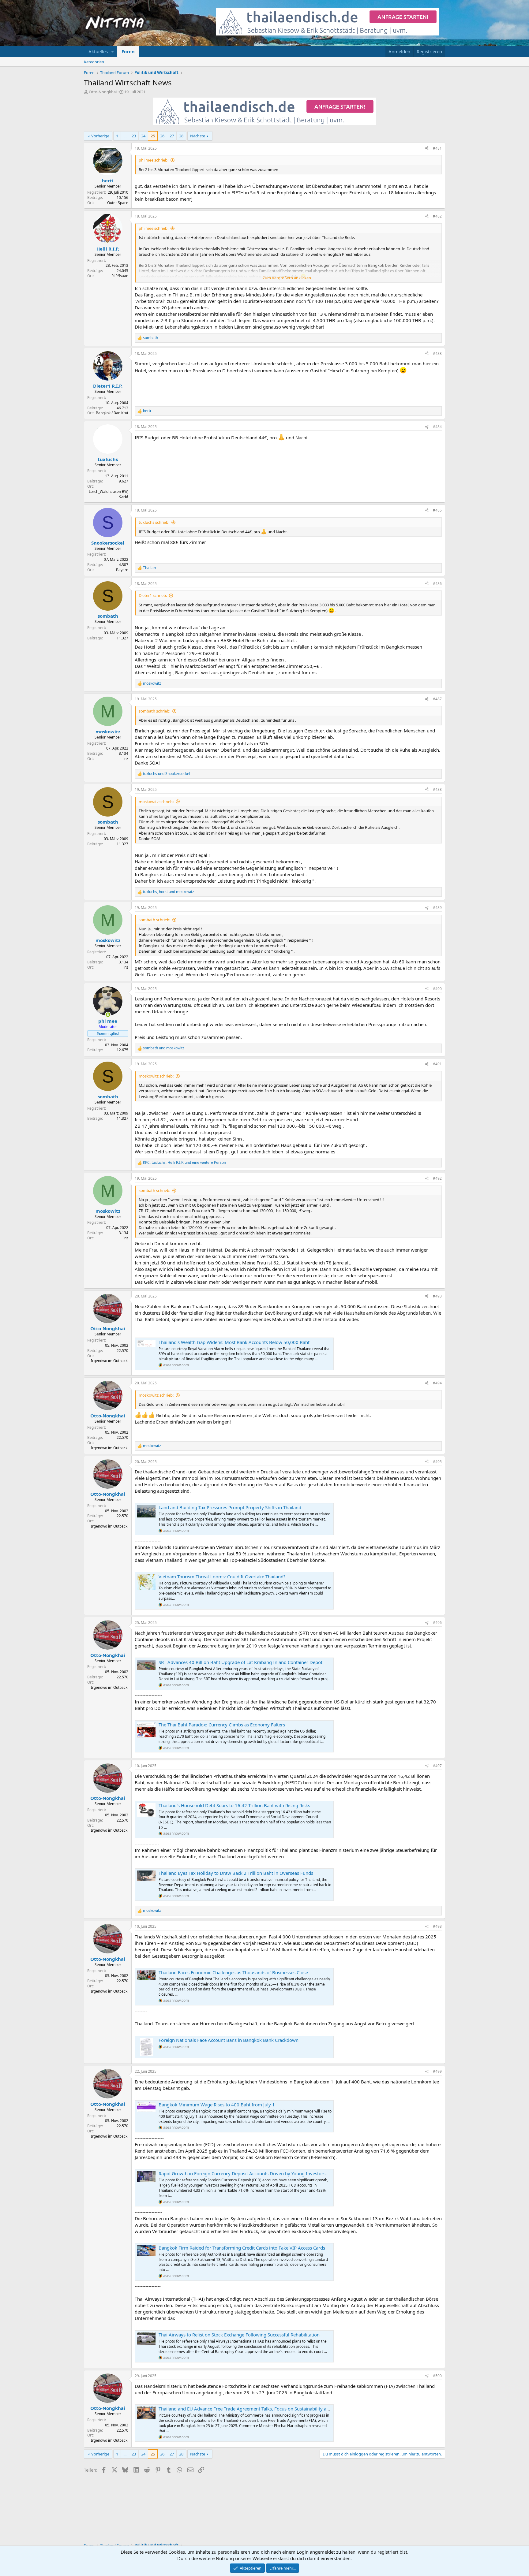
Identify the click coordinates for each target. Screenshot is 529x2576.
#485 (437, 510)
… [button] (125, 136)
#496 (437, 1623)
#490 (437, 989)
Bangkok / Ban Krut (112, 413)
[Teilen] (427, 149)
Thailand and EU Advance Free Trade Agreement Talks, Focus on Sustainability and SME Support (259, 2409)
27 (172, 136)
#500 (437, 2376)
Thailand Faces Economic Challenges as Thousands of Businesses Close (233, 1972)
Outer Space (118, 203)
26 (162, 136)
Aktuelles (98, 51)
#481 (437, 148)
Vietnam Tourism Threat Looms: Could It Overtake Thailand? (222, 1576)
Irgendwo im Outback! (110, 1361)
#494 (437, 1383)
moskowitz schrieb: (156, 802)
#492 (437, 1178)
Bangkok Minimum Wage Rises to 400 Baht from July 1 (217, 2105)
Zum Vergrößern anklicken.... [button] (289, 278)
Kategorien (94, 62)
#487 (437, 699)
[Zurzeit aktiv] (108, 1015)
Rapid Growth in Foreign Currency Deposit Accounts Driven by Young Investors (242, 2173)
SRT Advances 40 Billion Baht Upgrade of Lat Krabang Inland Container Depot (240, 1662)
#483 (437, 354)
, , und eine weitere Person (184, 1163)
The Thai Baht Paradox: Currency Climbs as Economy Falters (222, 1725)
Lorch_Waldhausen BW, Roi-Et (109, 494)
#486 (437, 584)
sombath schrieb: (154, 711)
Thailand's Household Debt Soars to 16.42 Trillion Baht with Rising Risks (234, 1805)
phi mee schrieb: (154, 160)
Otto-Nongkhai (103, 92)
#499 (437, 2071)
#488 (437, 789)
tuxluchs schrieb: (154, 522)
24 (143, 136)
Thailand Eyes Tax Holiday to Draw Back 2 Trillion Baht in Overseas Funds (236, 1873)
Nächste (198, 136)
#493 (437, 1296)
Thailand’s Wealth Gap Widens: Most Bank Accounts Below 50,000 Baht (234, 1342)
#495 (437, 1462)
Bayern (122, 570)
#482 (437, 216)
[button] (113, 52)
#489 (437, 908)
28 (181, 136)
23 (134, 136)
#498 (437, 1926)
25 (153, 136)
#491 (437, 1064)
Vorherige (100, 136)
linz (125, 759)
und (167, 774)
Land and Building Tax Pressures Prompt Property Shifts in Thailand (230, 1507)
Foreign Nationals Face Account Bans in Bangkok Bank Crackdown (229, 2040)
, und (169, 892)
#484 (437, 427)
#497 (437, 1766)
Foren (128, 51)
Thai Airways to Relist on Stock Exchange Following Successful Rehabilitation (239, 2335)
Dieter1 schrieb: (153, 595)
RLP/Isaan (120, 276)
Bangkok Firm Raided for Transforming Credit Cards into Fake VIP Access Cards (242, 2248)
